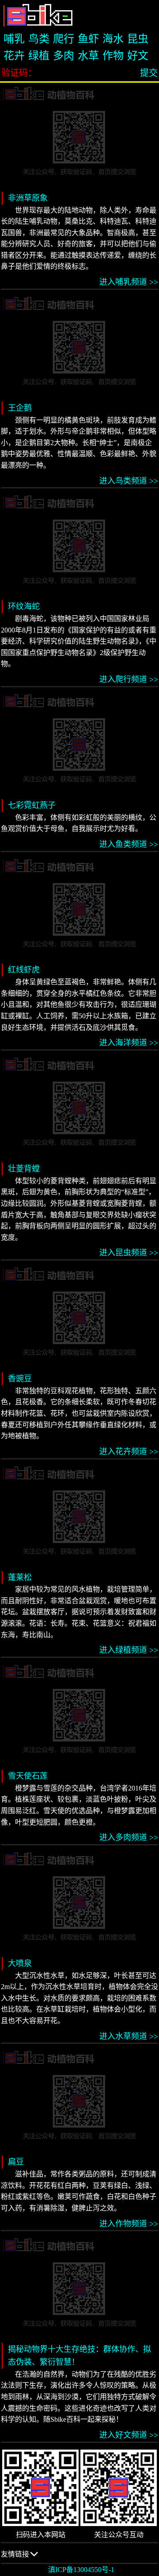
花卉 (14, 56)
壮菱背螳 (24, 1169)
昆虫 (138, 39)
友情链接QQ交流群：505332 (31, 2557)
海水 (113, 39)
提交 (149, 73)
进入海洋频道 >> (129, 1043)
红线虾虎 (24, 970)
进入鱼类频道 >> (129, 844)
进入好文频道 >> (129, 2435)
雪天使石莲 (28, 1776)
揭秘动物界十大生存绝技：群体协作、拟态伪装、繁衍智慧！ (79, 2356)
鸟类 (39, 39)
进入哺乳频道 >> (129, 282)
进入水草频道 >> (129, 2036)
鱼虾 (88, 39)
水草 (88, 56)
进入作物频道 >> (129, 2224)
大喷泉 (20, 1963)
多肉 (64, 56)
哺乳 (14, 39)
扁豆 (16, 2162)
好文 (138, 56)
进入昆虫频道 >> (129, 1253)
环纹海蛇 (24, 606)
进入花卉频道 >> (129, 1452)
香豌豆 (20, 1379)
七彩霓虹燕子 (32, 805)
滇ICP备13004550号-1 (81, 2570)
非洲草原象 (28, 198)
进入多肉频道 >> (129, 1837)
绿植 (39, 56)
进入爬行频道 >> (129, 679)
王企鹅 (20, 408)
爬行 (64, 39)
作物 (113, 56)
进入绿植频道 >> (129, 1650)
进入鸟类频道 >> (129, 481)
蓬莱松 (20, 1578)
